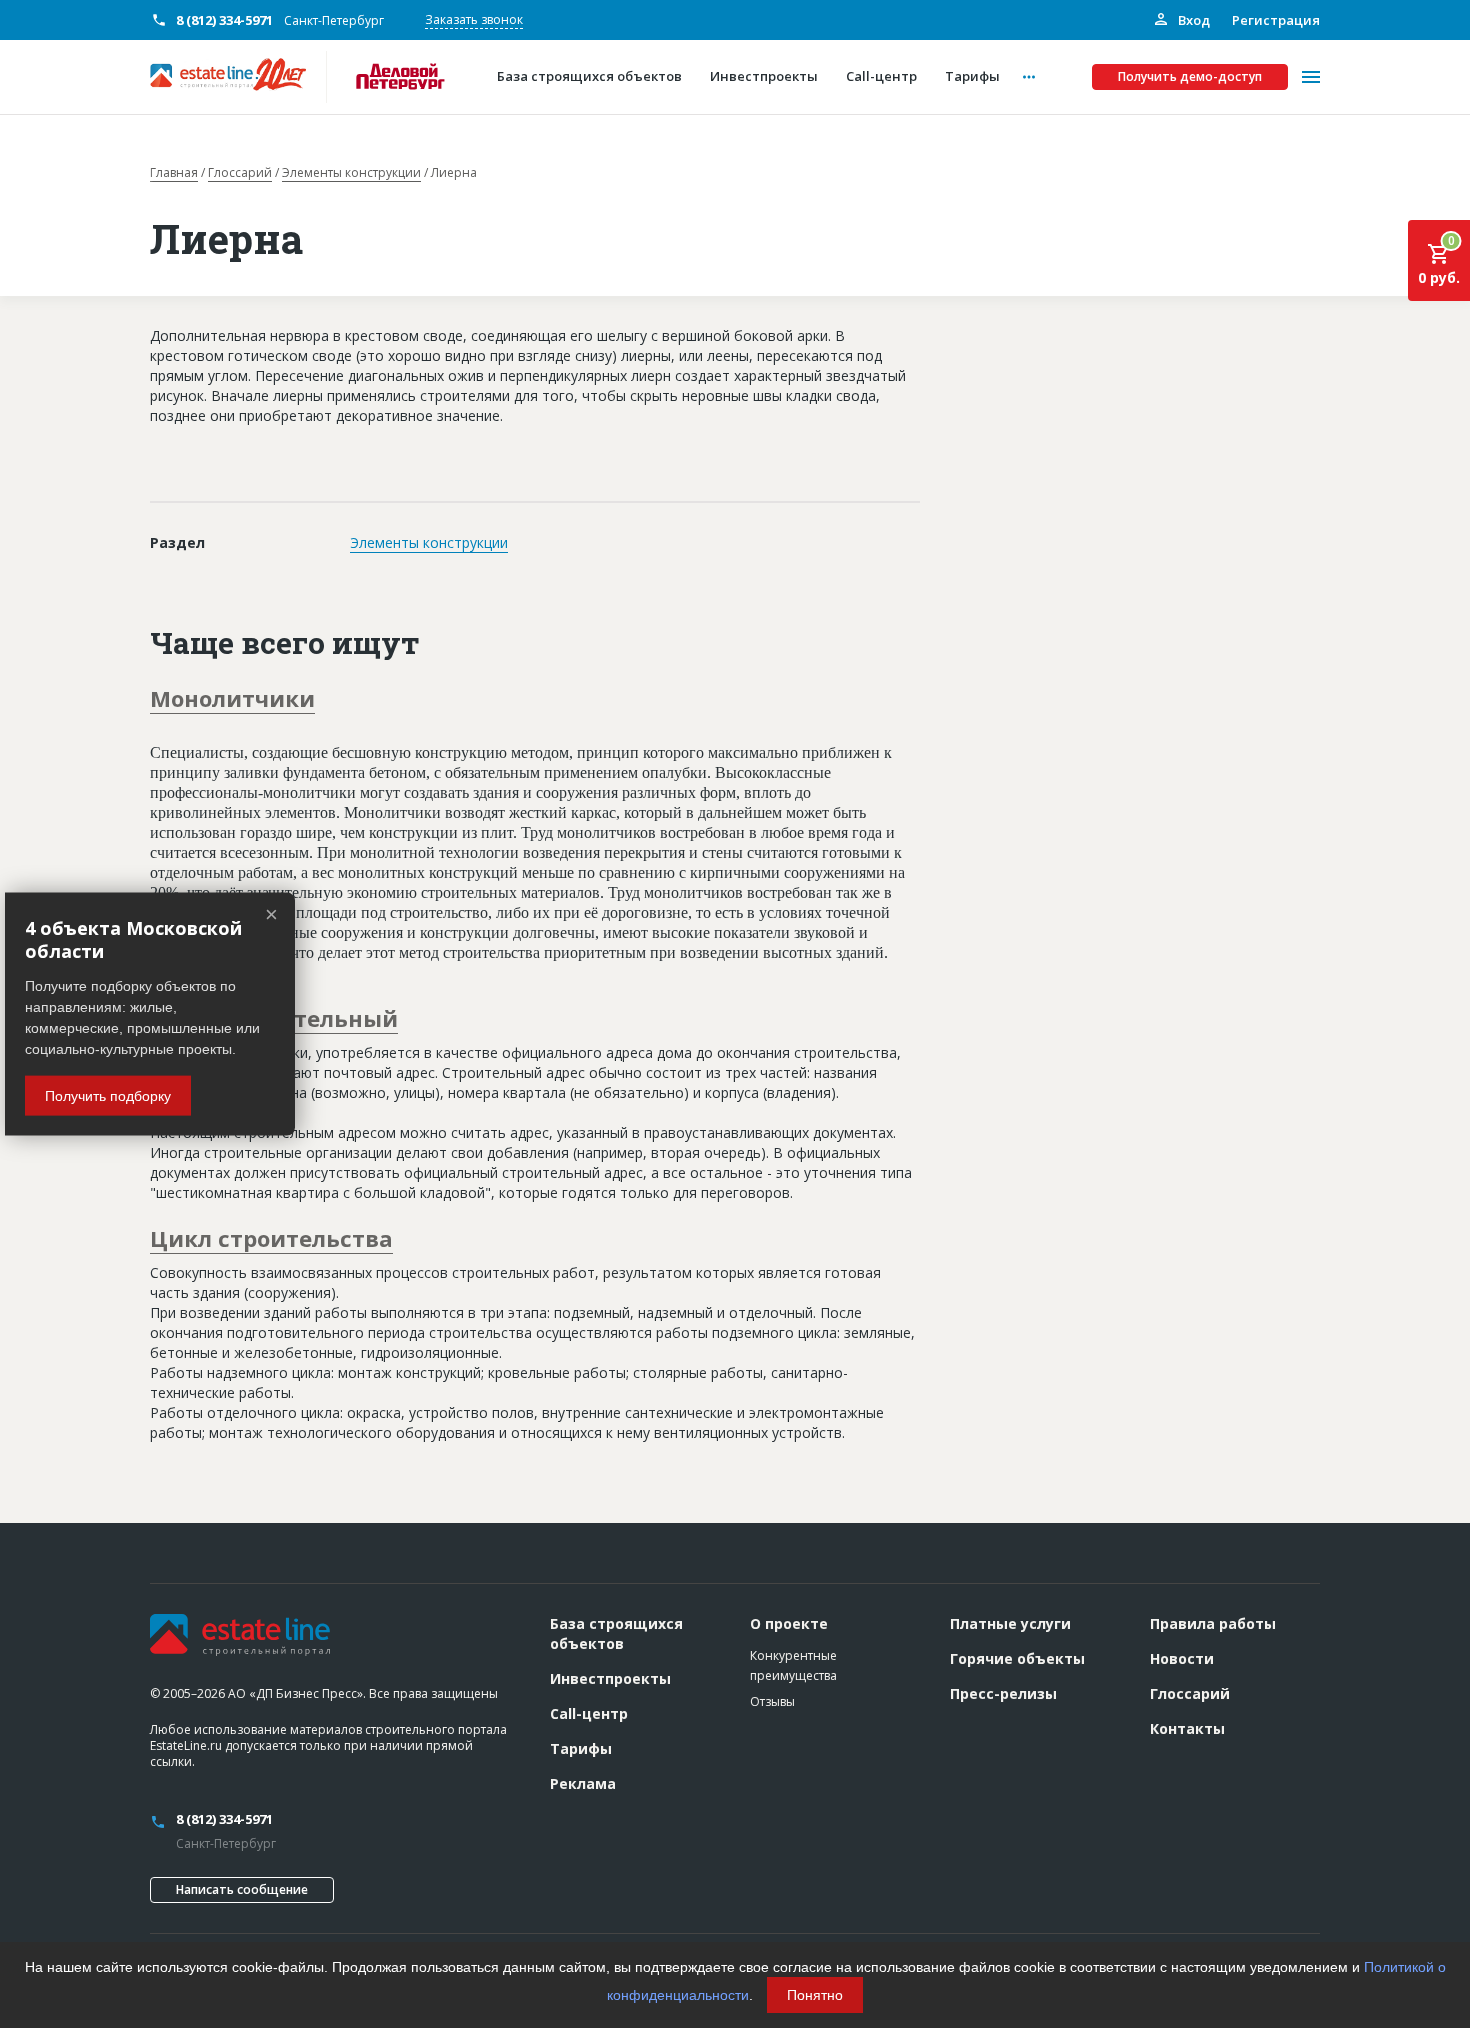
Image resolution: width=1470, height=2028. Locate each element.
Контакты (1187, 1728)
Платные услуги (1010, 1623)
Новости (1182, 1658)
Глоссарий (240, 173)
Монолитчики (232, 698)
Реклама (583, 1783)
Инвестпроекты (610, 1678)
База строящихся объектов (616, 1633)
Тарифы (581, 1748)
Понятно (815, 1995)
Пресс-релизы (1003, 1693)
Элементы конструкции (351, 173)
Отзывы (772, 1701)
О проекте (789, 1623)
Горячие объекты (1017, 1658)
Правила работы (1213, 1623)
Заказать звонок (474, 19)
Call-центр (589, 1713)
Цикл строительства (271, 1238)
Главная (174, 173)
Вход (1192, 20)
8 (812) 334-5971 (224, 20)
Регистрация (1276, 20)
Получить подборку (108, 1095)
